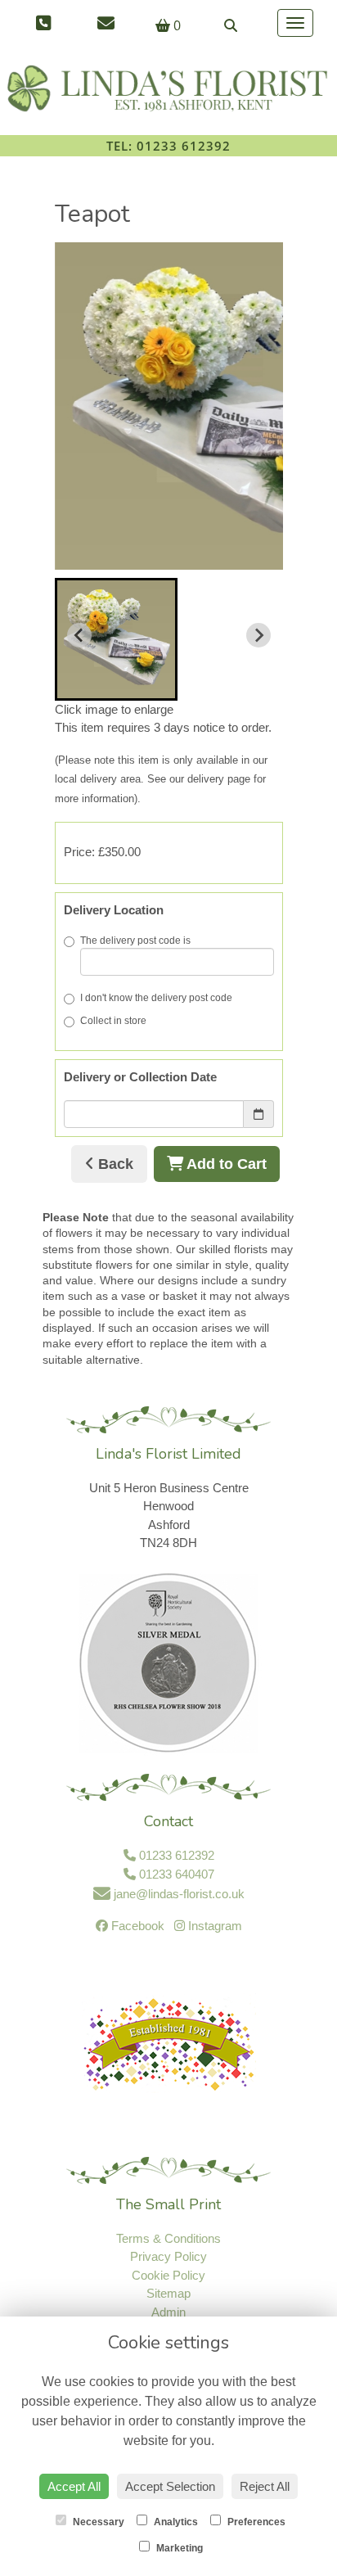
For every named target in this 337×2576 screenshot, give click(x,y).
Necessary (97, 2522)
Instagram (213, 1926)
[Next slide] (258, 635)
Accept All (74, 2486)
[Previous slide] (79, 635)
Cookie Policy (168, 2275)
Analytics (175, 2522)
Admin (168, 2312)
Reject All (265, 2486)
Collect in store (113, 1021)
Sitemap (168, 2293)
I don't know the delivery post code (156, 998)
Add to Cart (225, 1164)
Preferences (255, 2522)
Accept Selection (170, 2486)
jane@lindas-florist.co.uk (177, 1894)
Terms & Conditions (168, 2238)
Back (114, 1164)
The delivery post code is (135, 941)
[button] (116, 639)
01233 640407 (175, 1874)
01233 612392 (175, 1855)
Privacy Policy (168, 2256)
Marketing (178, 2548)
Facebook (136, 1926)
